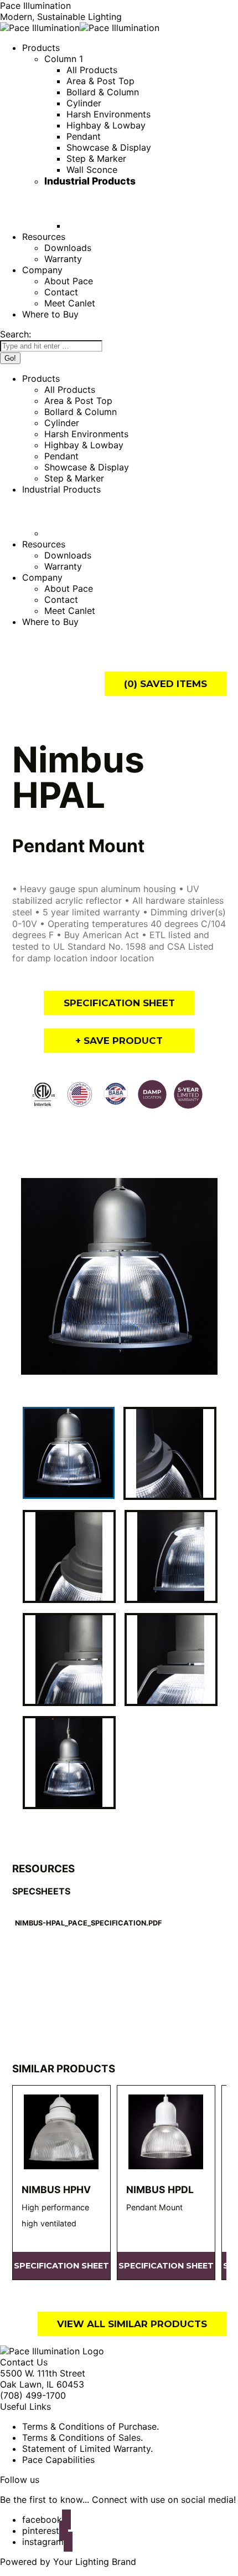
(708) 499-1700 (33, 2395)
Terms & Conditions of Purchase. (90, 2426)
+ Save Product (119, 1041)
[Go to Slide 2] (170, 1453)
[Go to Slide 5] (69, 1660)
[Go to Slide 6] (171, 1660)
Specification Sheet (119, 1003)
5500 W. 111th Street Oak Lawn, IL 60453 (43, 2379)
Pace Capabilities (58, 2460)
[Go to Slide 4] (171, 1556)
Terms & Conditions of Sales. (82, 2437)
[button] (119, 1277)
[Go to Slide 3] (69, 1556)
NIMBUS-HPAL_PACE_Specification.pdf (88, 1923)
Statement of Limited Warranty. (87, 2449)
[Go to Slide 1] (69, 1453)
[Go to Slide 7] (69, 1763)
